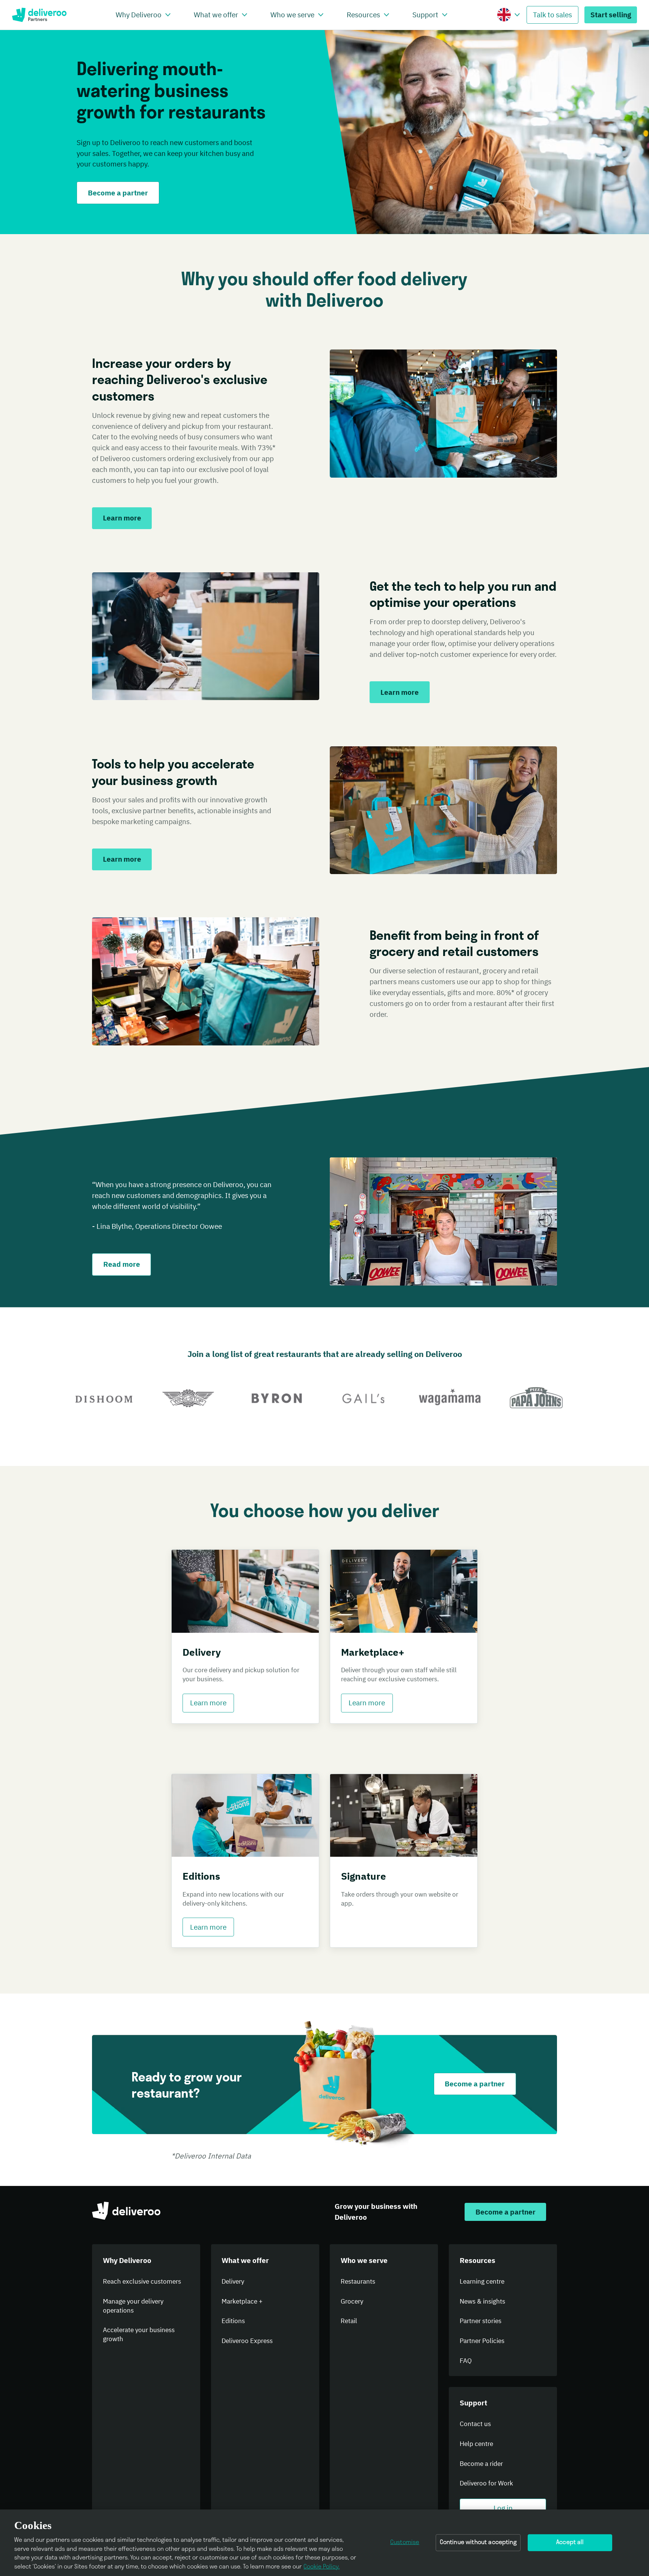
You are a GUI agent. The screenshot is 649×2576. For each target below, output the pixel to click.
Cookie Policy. (321, 2567)
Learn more (208, 1702)
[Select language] (517, 15)
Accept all (570, 2543)
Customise (405, 2543)
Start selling (611, 14)
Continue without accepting (478, 2543)
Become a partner (118, 193)
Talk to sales (552, 14)
